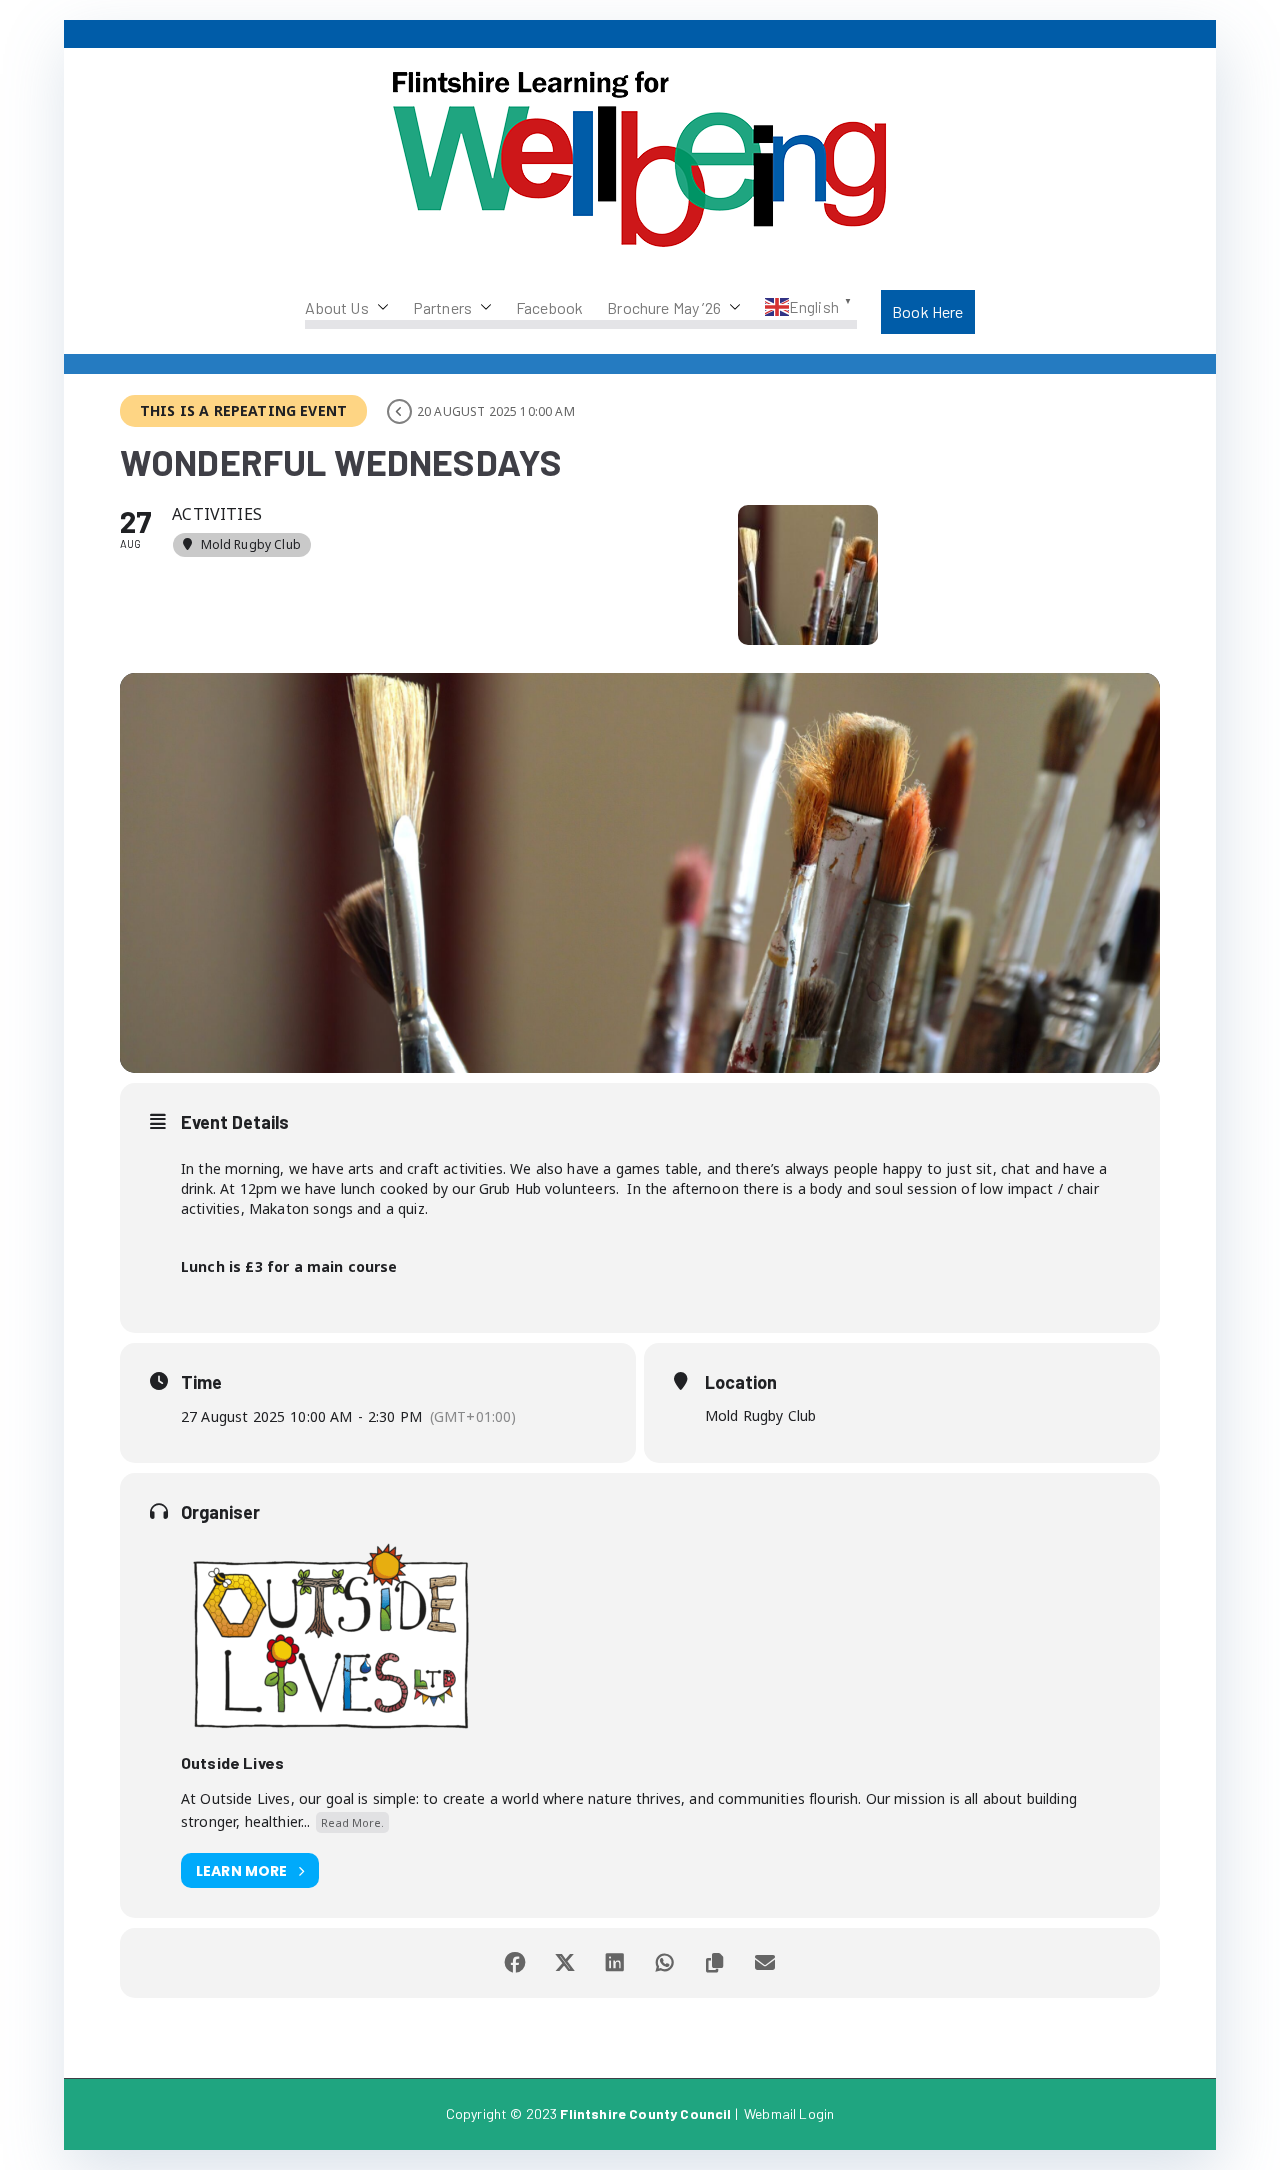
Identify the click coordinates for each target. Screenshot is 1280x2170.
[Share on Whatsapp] (665, 1963)
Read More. (352, 1822)
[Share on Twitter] (565, 1963)
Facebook (549, 307)
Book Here (927, 311)
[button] (379, 308)
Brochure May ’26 (664, 307)
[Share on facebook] (515, 1963)
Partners (442, 307)
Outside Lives (232, 1762)
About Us (336, 307)
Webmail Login (789, 2113)
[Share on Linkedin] (615, 1963)
